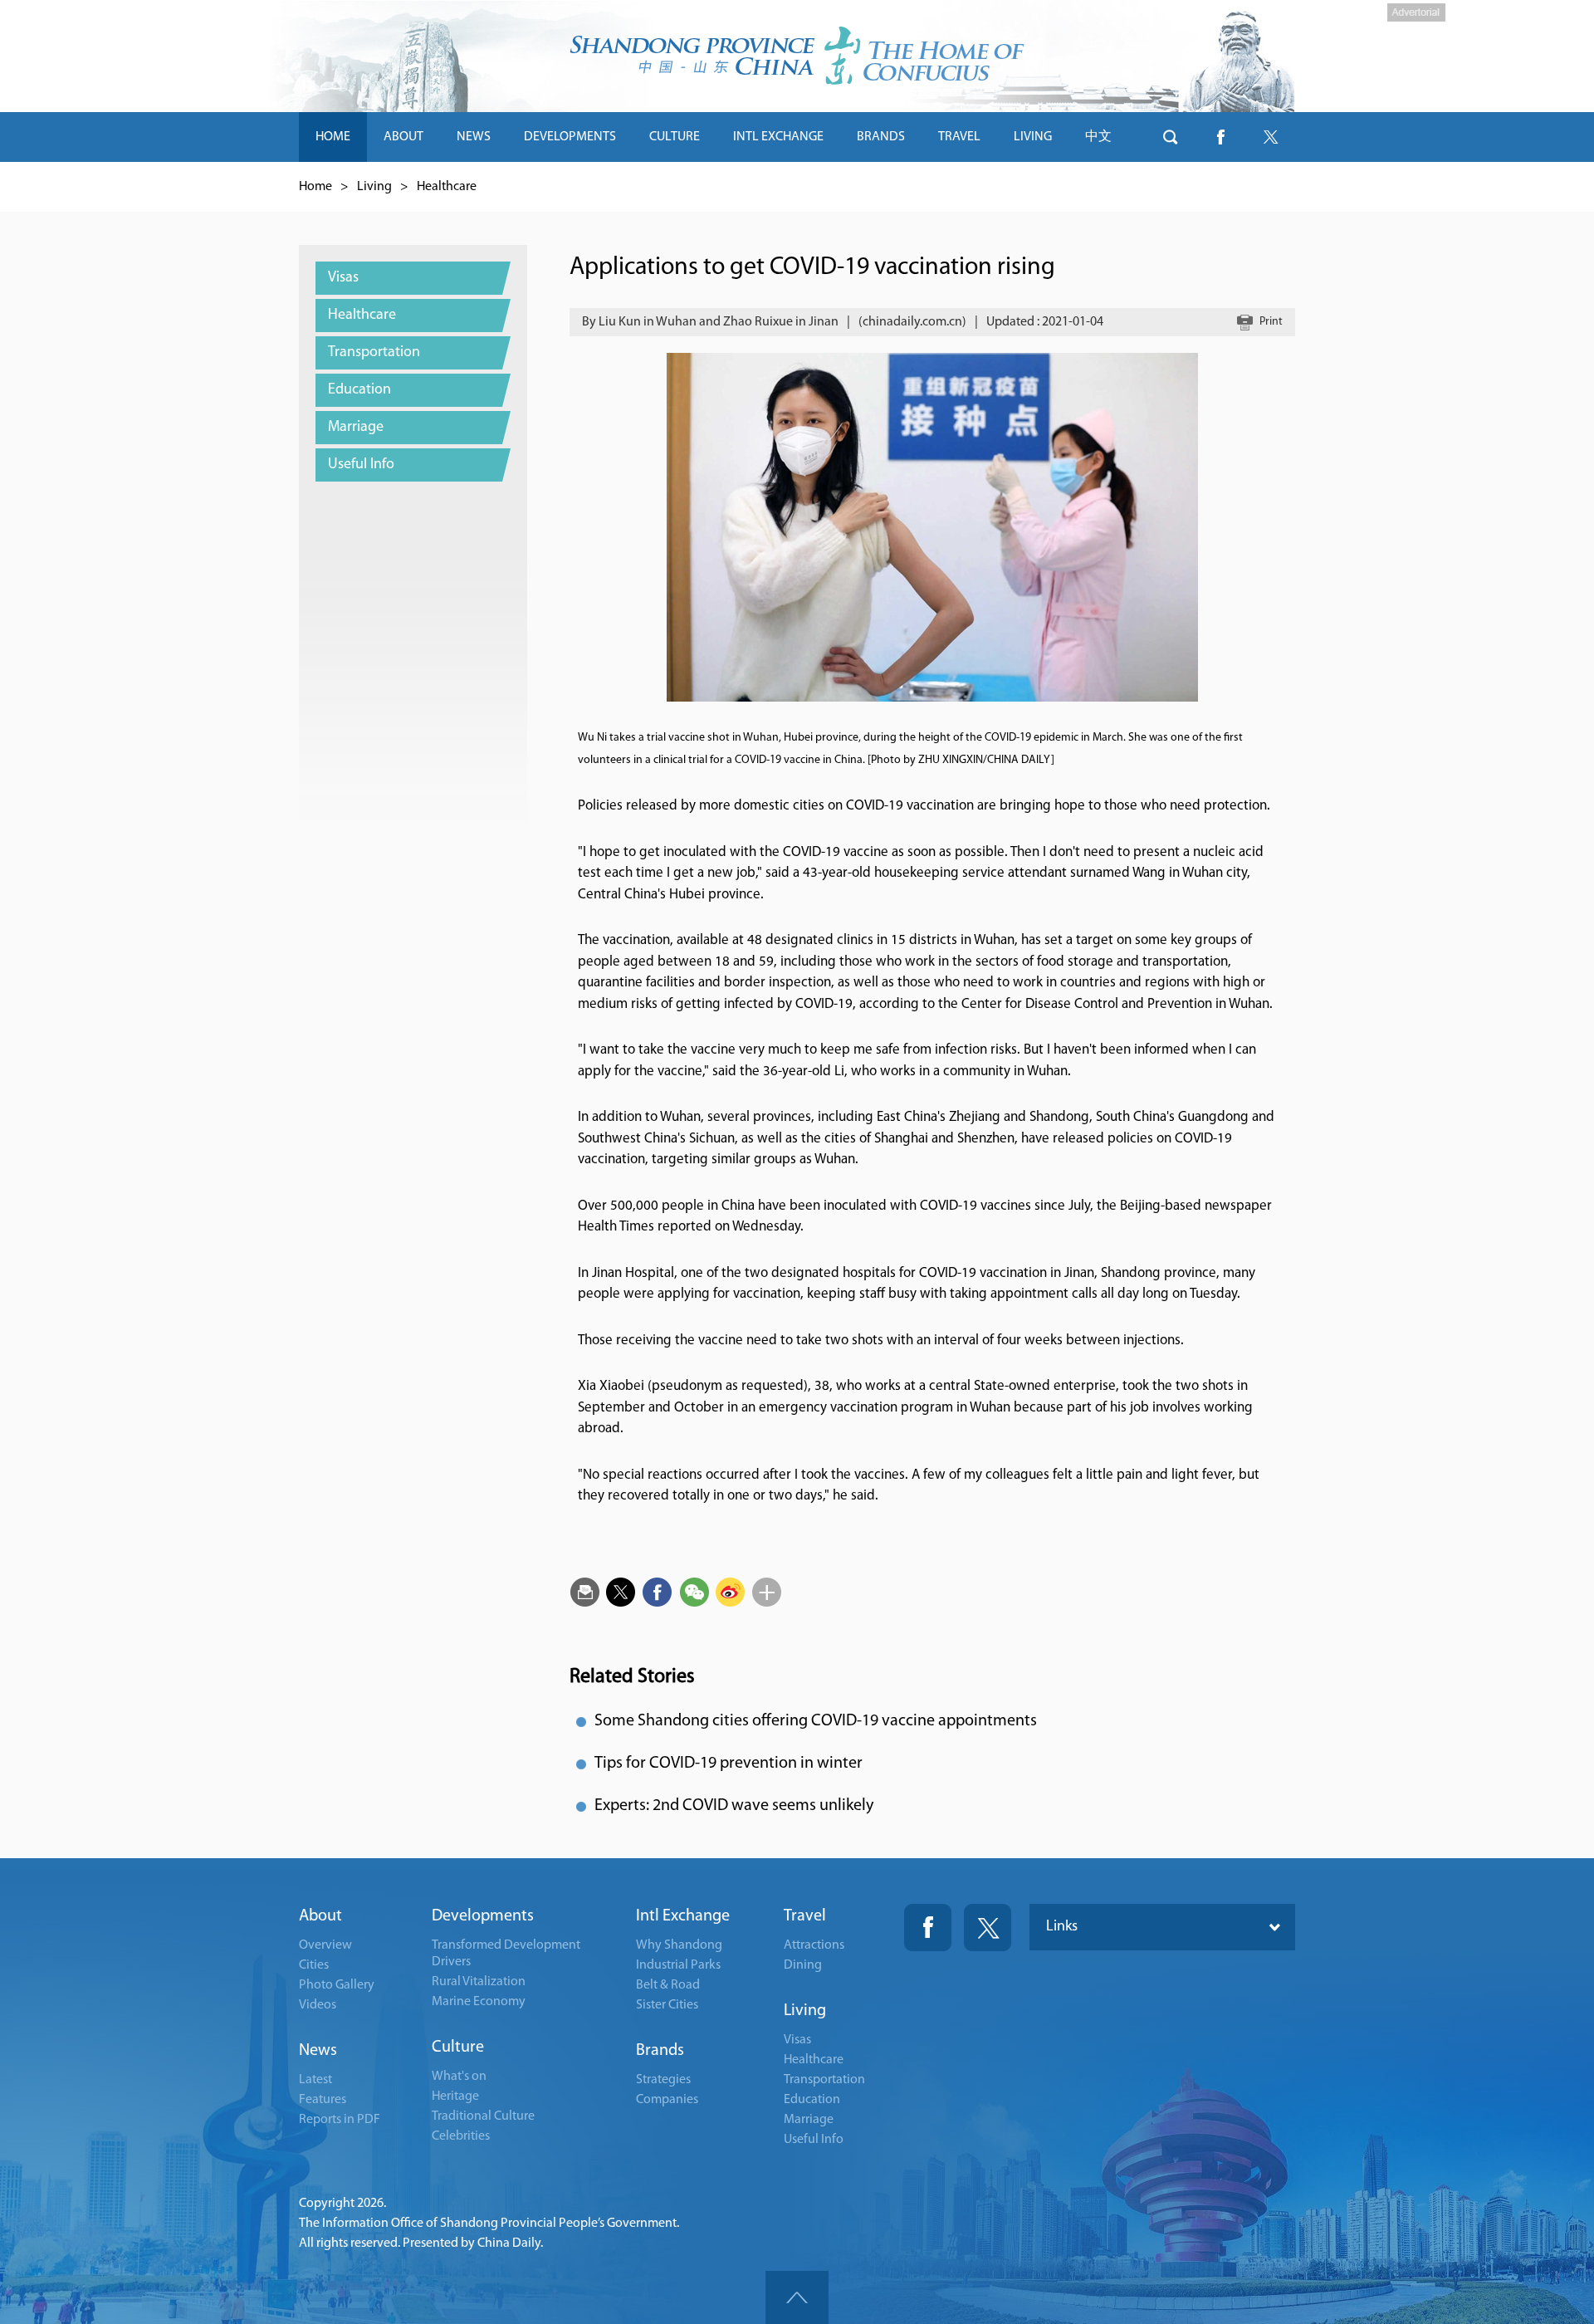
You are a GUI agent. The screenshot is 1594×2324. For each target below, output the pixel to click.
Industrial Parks (678, 1965)
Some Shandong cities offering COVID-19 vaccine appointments (816, 1721)
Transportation (824, 2080)
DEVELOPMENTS (570, 137)
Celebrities (461, 2136)
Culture (458, 2048)
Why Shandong (679, 1945)
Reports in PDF (340, 2120)
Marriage (809, 2120)
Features (323, 2100)
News (318, 2051)
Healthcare (447, 187)
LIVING (1033, 137)
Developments (483, 1916)
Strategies (663, 2080)
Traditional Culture (483, 2116)
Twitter (988, 1928)
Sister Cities (667, 2005)
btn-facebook (1220, 137)
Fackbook (928, 1928)
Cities (314, 1965)
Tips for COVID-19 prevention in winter (729, 1764)
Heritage (455, 2096)
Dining (803, 1965)
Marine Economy (479, 2002)
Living (374, 187)
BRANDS (881, 137)
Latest (315, 2080)
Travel (805, 1916)
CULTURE (675, 137)
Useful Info (814, 2140)
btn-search (1171, 137)
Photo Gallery (337, 1985)
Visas (797, 2040)
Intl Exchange (683, 1916)
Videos (318, 2005)
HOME (333, 137)
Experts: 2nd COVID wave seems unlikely (734, 1806)
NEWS (474, 137)
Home (315, 187)
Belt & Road (668, 1985)
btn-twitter (1270, 137)
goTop (797, 2297)
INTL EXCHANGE (778, 137)
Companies (667, 2100)
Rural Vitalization (479, 1982)
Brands (660, 2051)
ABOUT (403, 137)
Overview (325, 1945)
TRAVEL (959, 137)
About (320, 1916)
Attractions (814, 1945)
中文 (1098, 137)
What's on (459, 2077)
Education (812, 2100)
